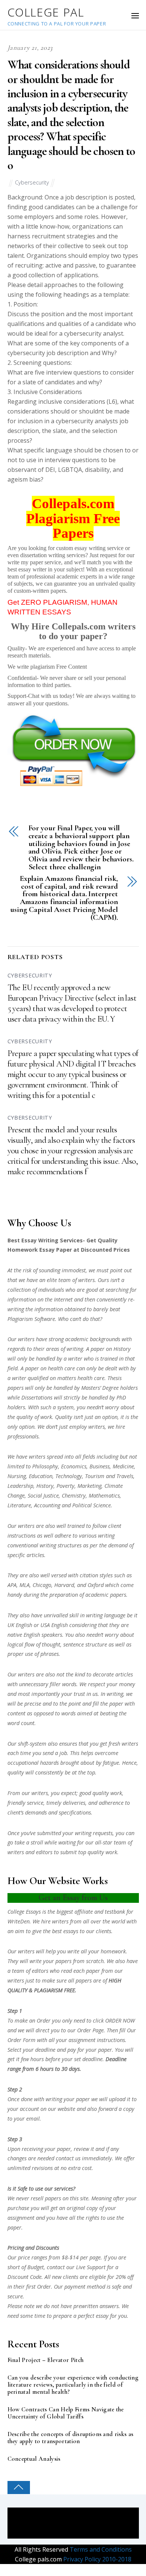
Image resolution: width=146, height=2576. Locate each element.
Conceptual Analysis (34, 2459)
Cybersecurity (32, 182)
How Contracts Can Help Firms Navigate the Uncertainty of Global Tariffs (66, 2413)
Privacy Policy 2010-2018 (97, 2559)
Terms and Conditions (100, 2549)
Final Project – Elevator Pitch (46, 2360)
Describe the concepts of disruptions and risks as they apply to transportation (71, 2438)
